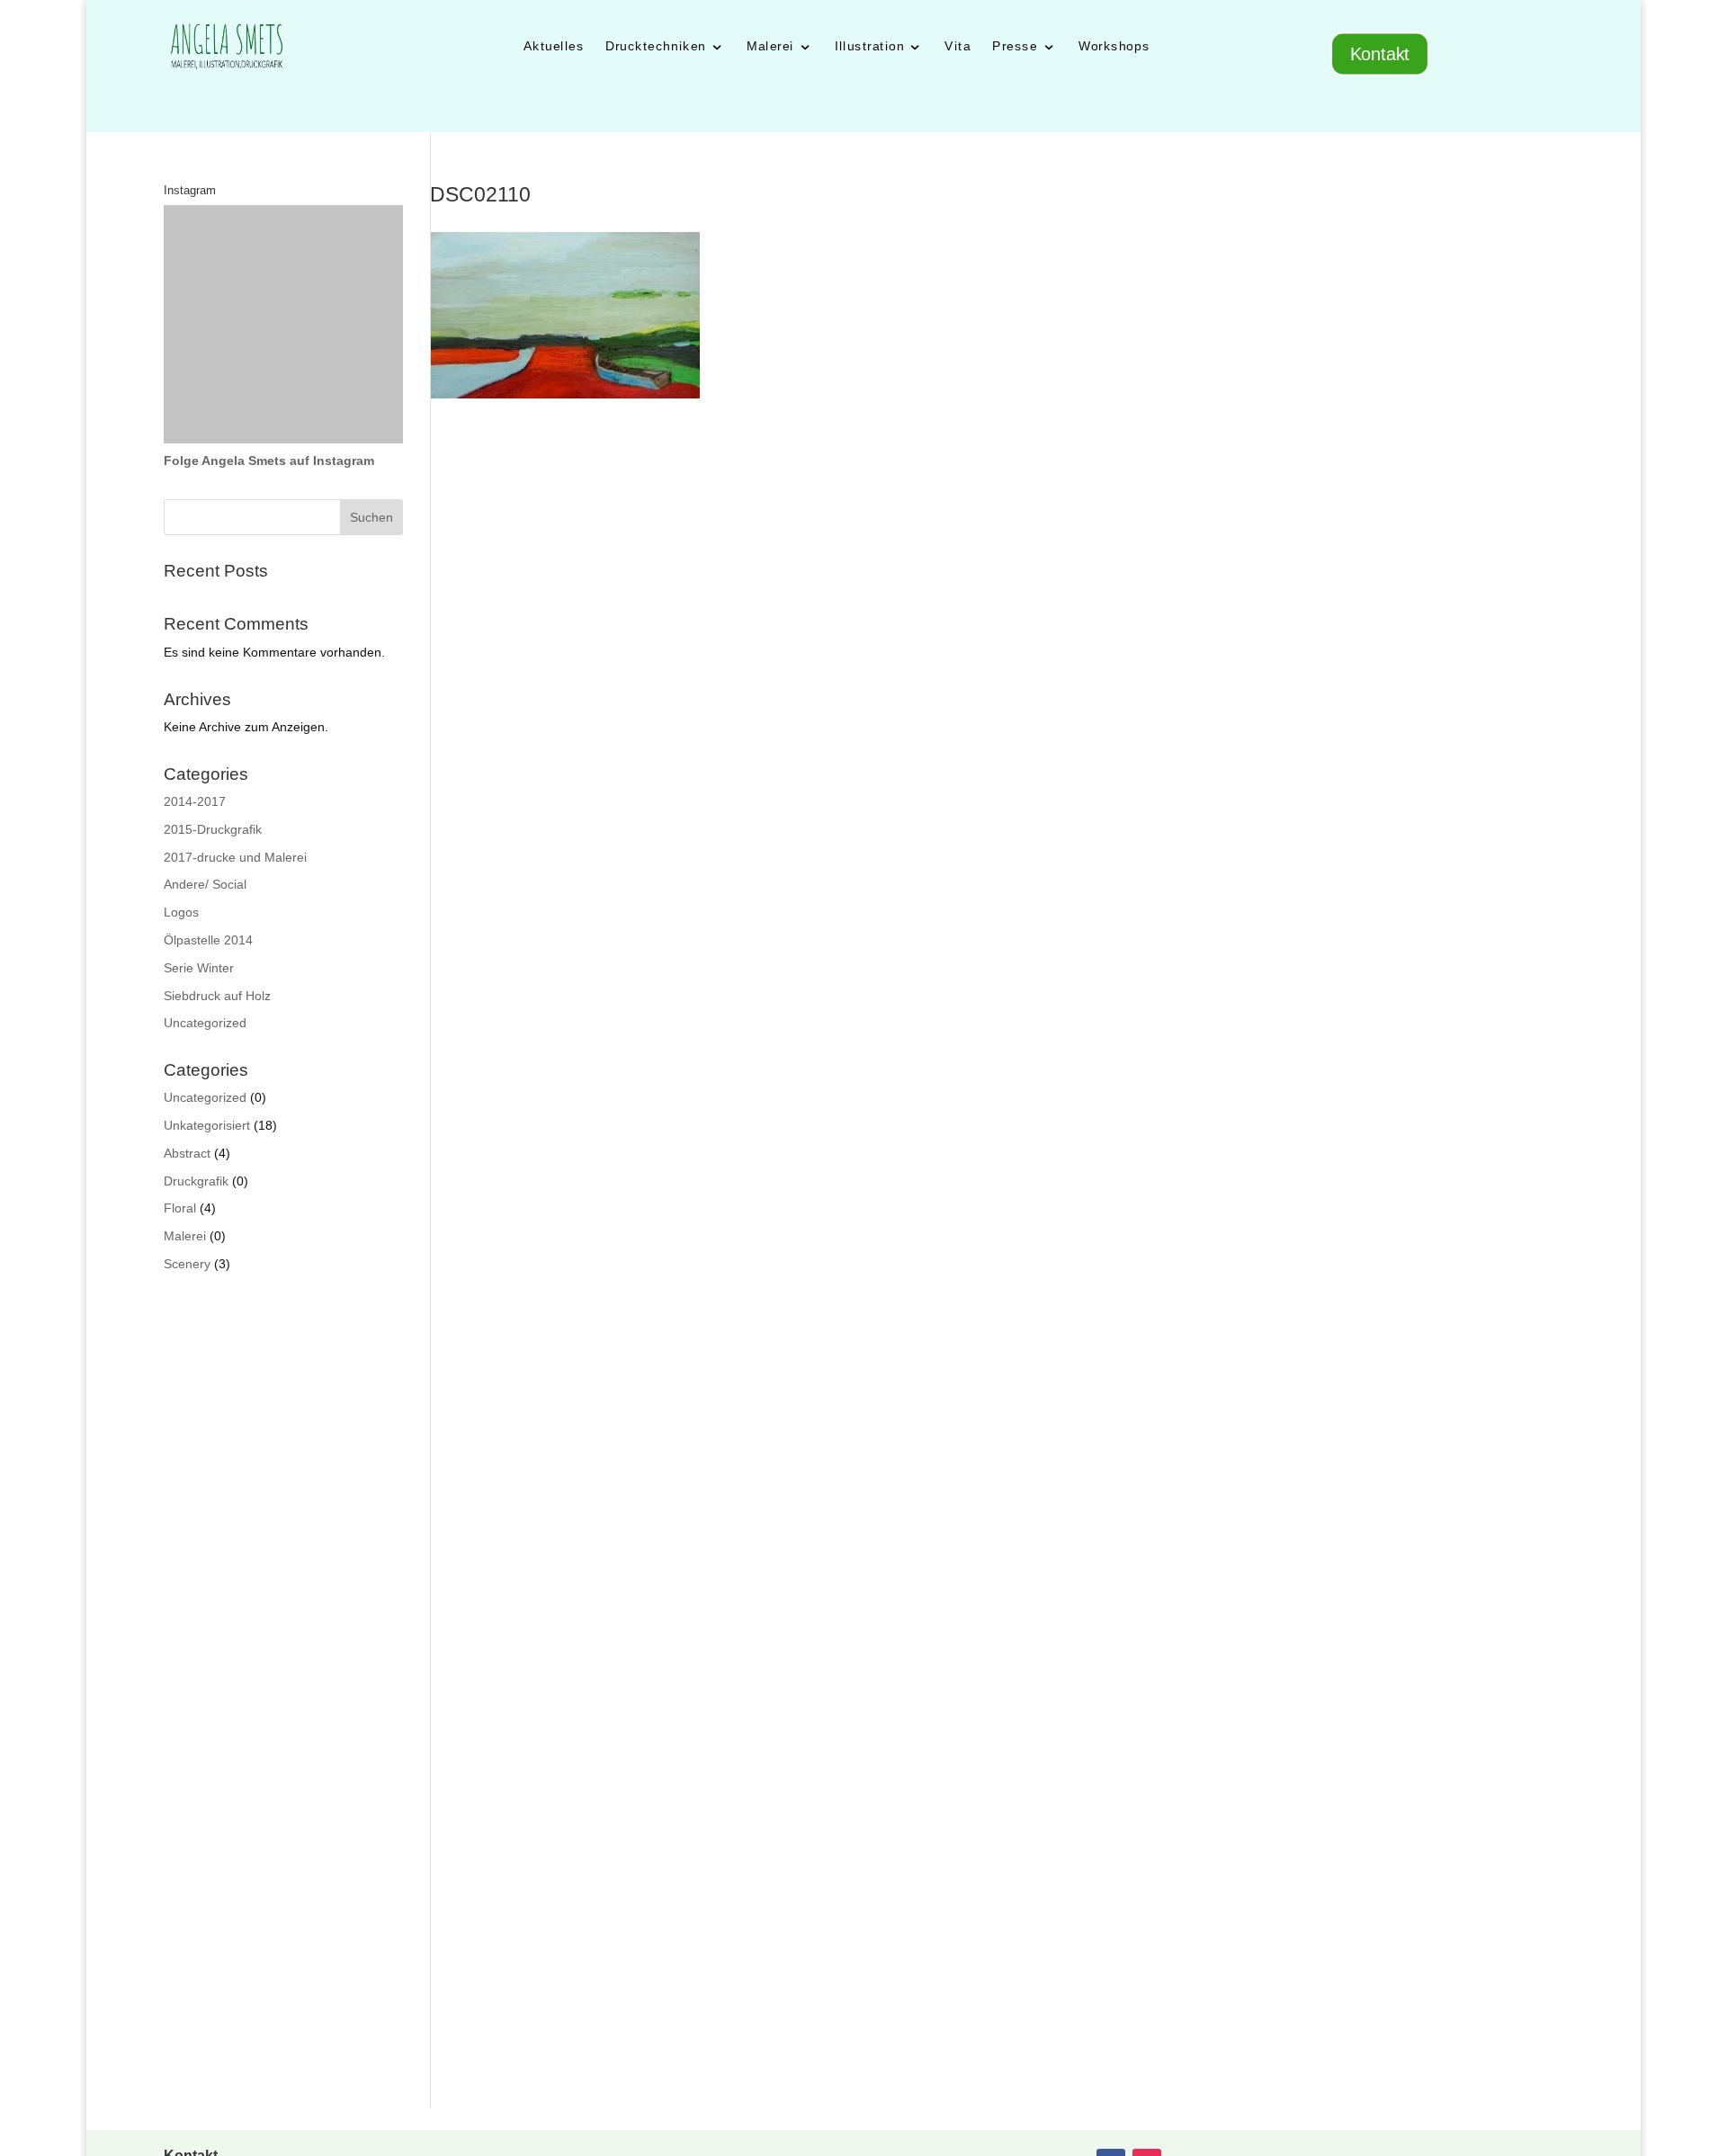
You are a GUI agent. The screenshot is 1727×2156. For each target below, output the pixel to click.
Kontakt (1380, 54)
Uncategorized (205, 1023)
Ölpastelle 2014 (208, 940)
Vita (957, 46)
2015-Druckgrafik (213, 829)
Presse (1015, 46)
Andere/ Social (205, 884)
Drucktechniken (656, 46)
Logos (181, 912)
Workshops (1114, 46)
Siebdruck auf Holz (217, 996)
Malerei (770, 46)
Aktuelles (553, 46)
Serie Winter (199, 968)
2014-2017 (195, 801)
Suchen (371, 517)
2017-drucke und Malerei (235, 857)
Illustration (868, 46)
